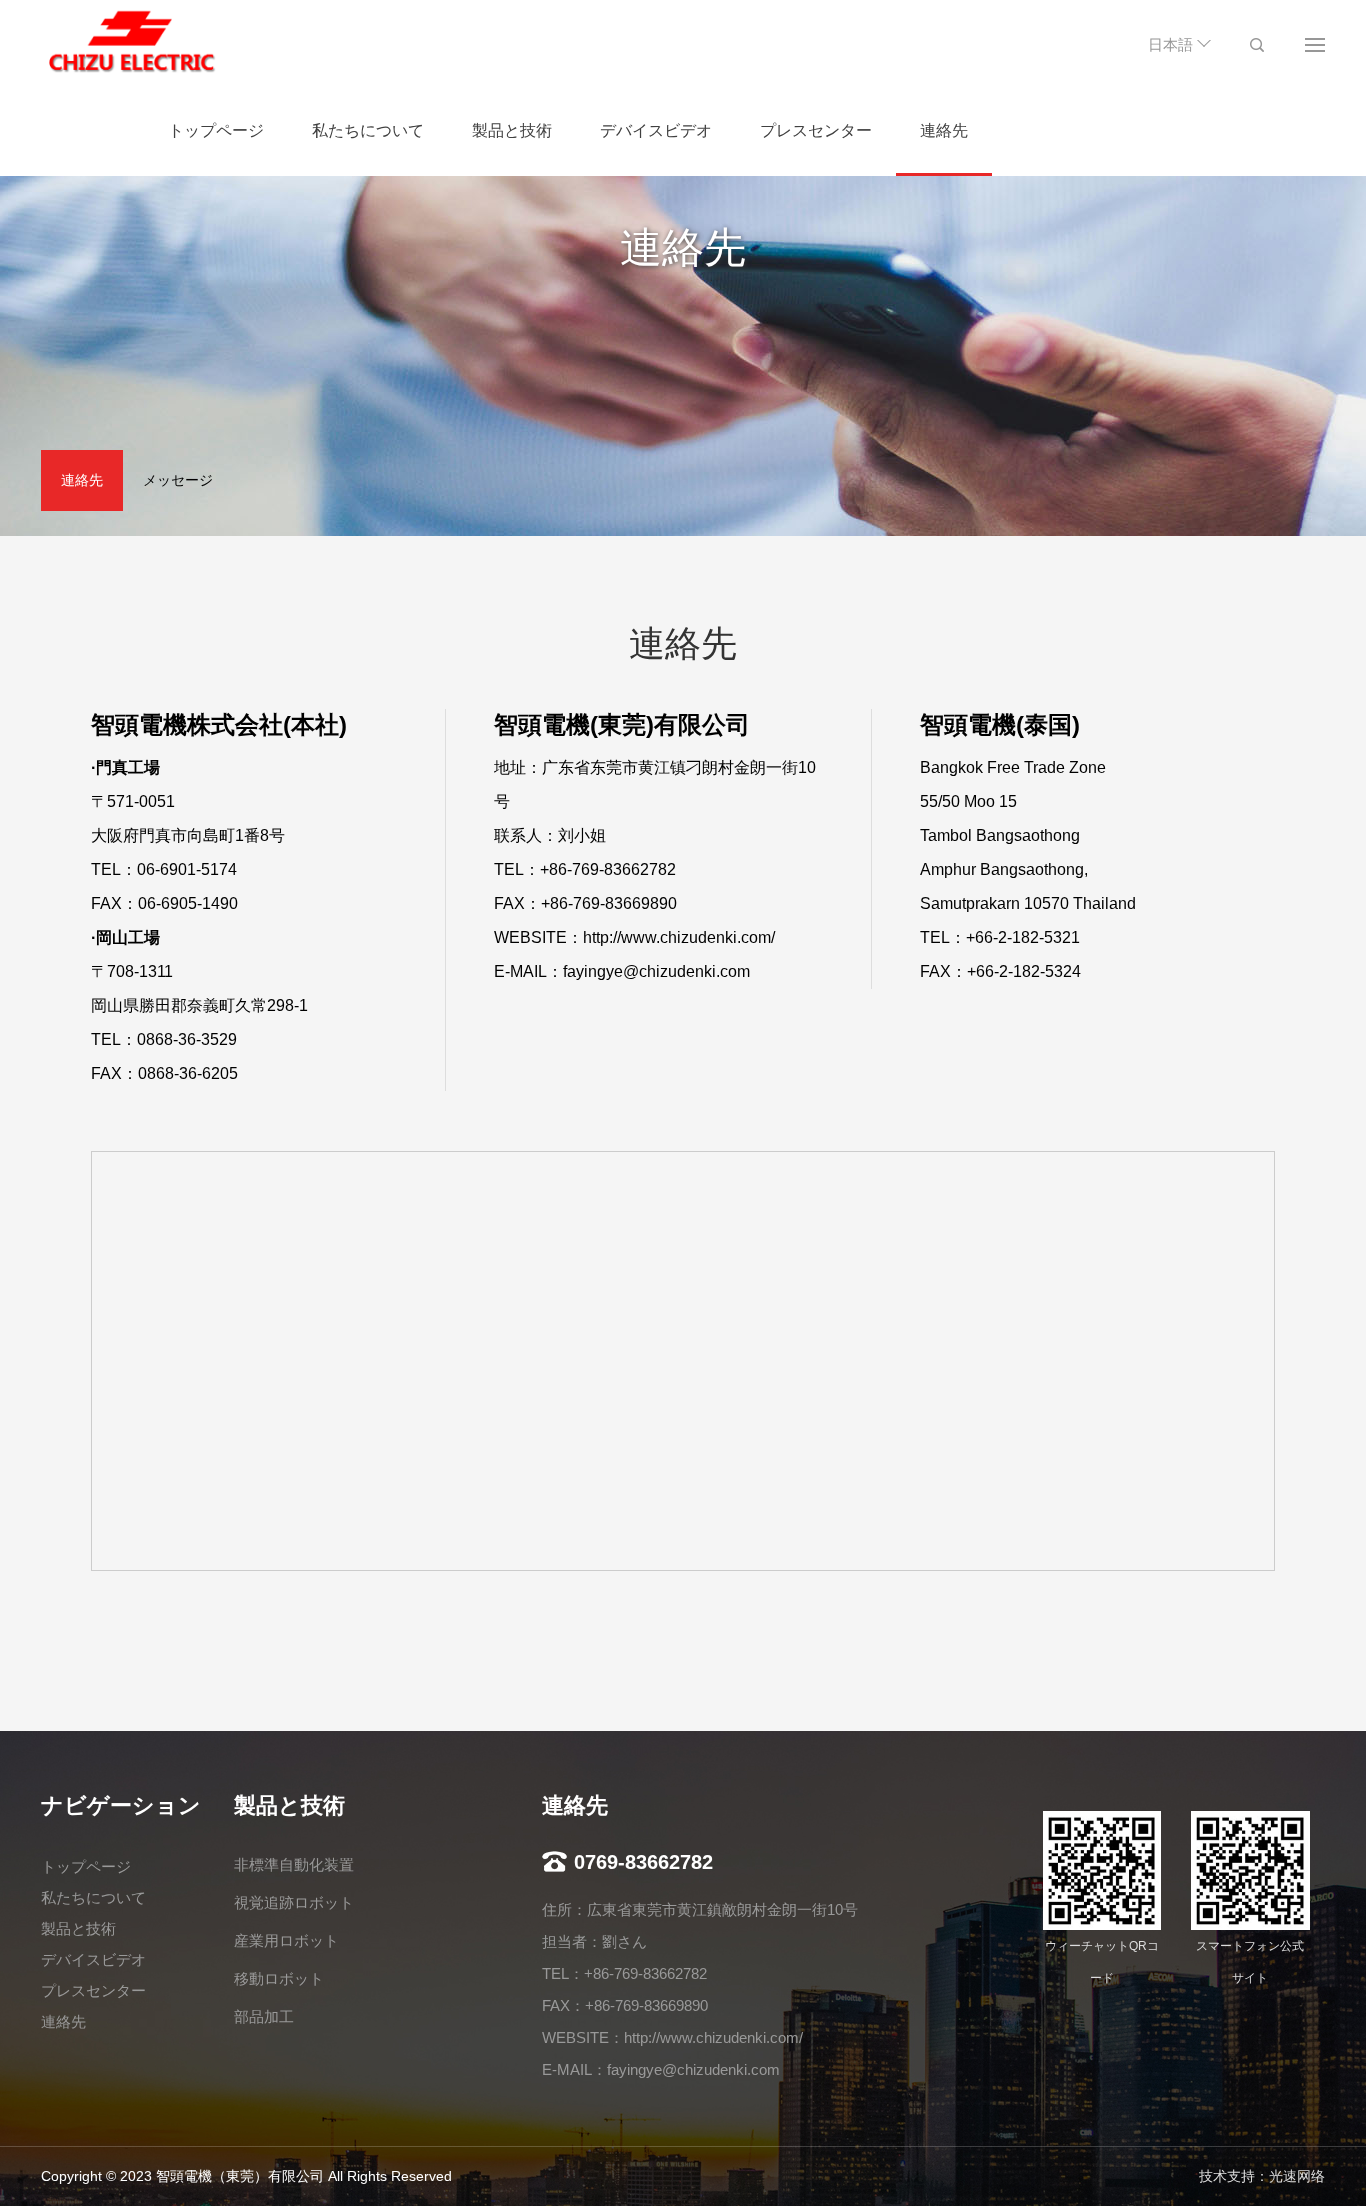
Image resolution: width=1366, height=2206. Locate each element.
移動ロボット (279, 1978)
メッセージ (178, 480)
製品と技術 (512, 130)
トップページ (216, 130)
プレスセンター (816, 130)
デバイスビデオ (656, 130)
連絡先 (944, 130)
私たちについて (368, 130)
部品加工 (264, 2016)
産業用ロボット (286, 1940)
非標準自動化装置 (294, 1864)
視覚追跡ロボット (294, 1902)
